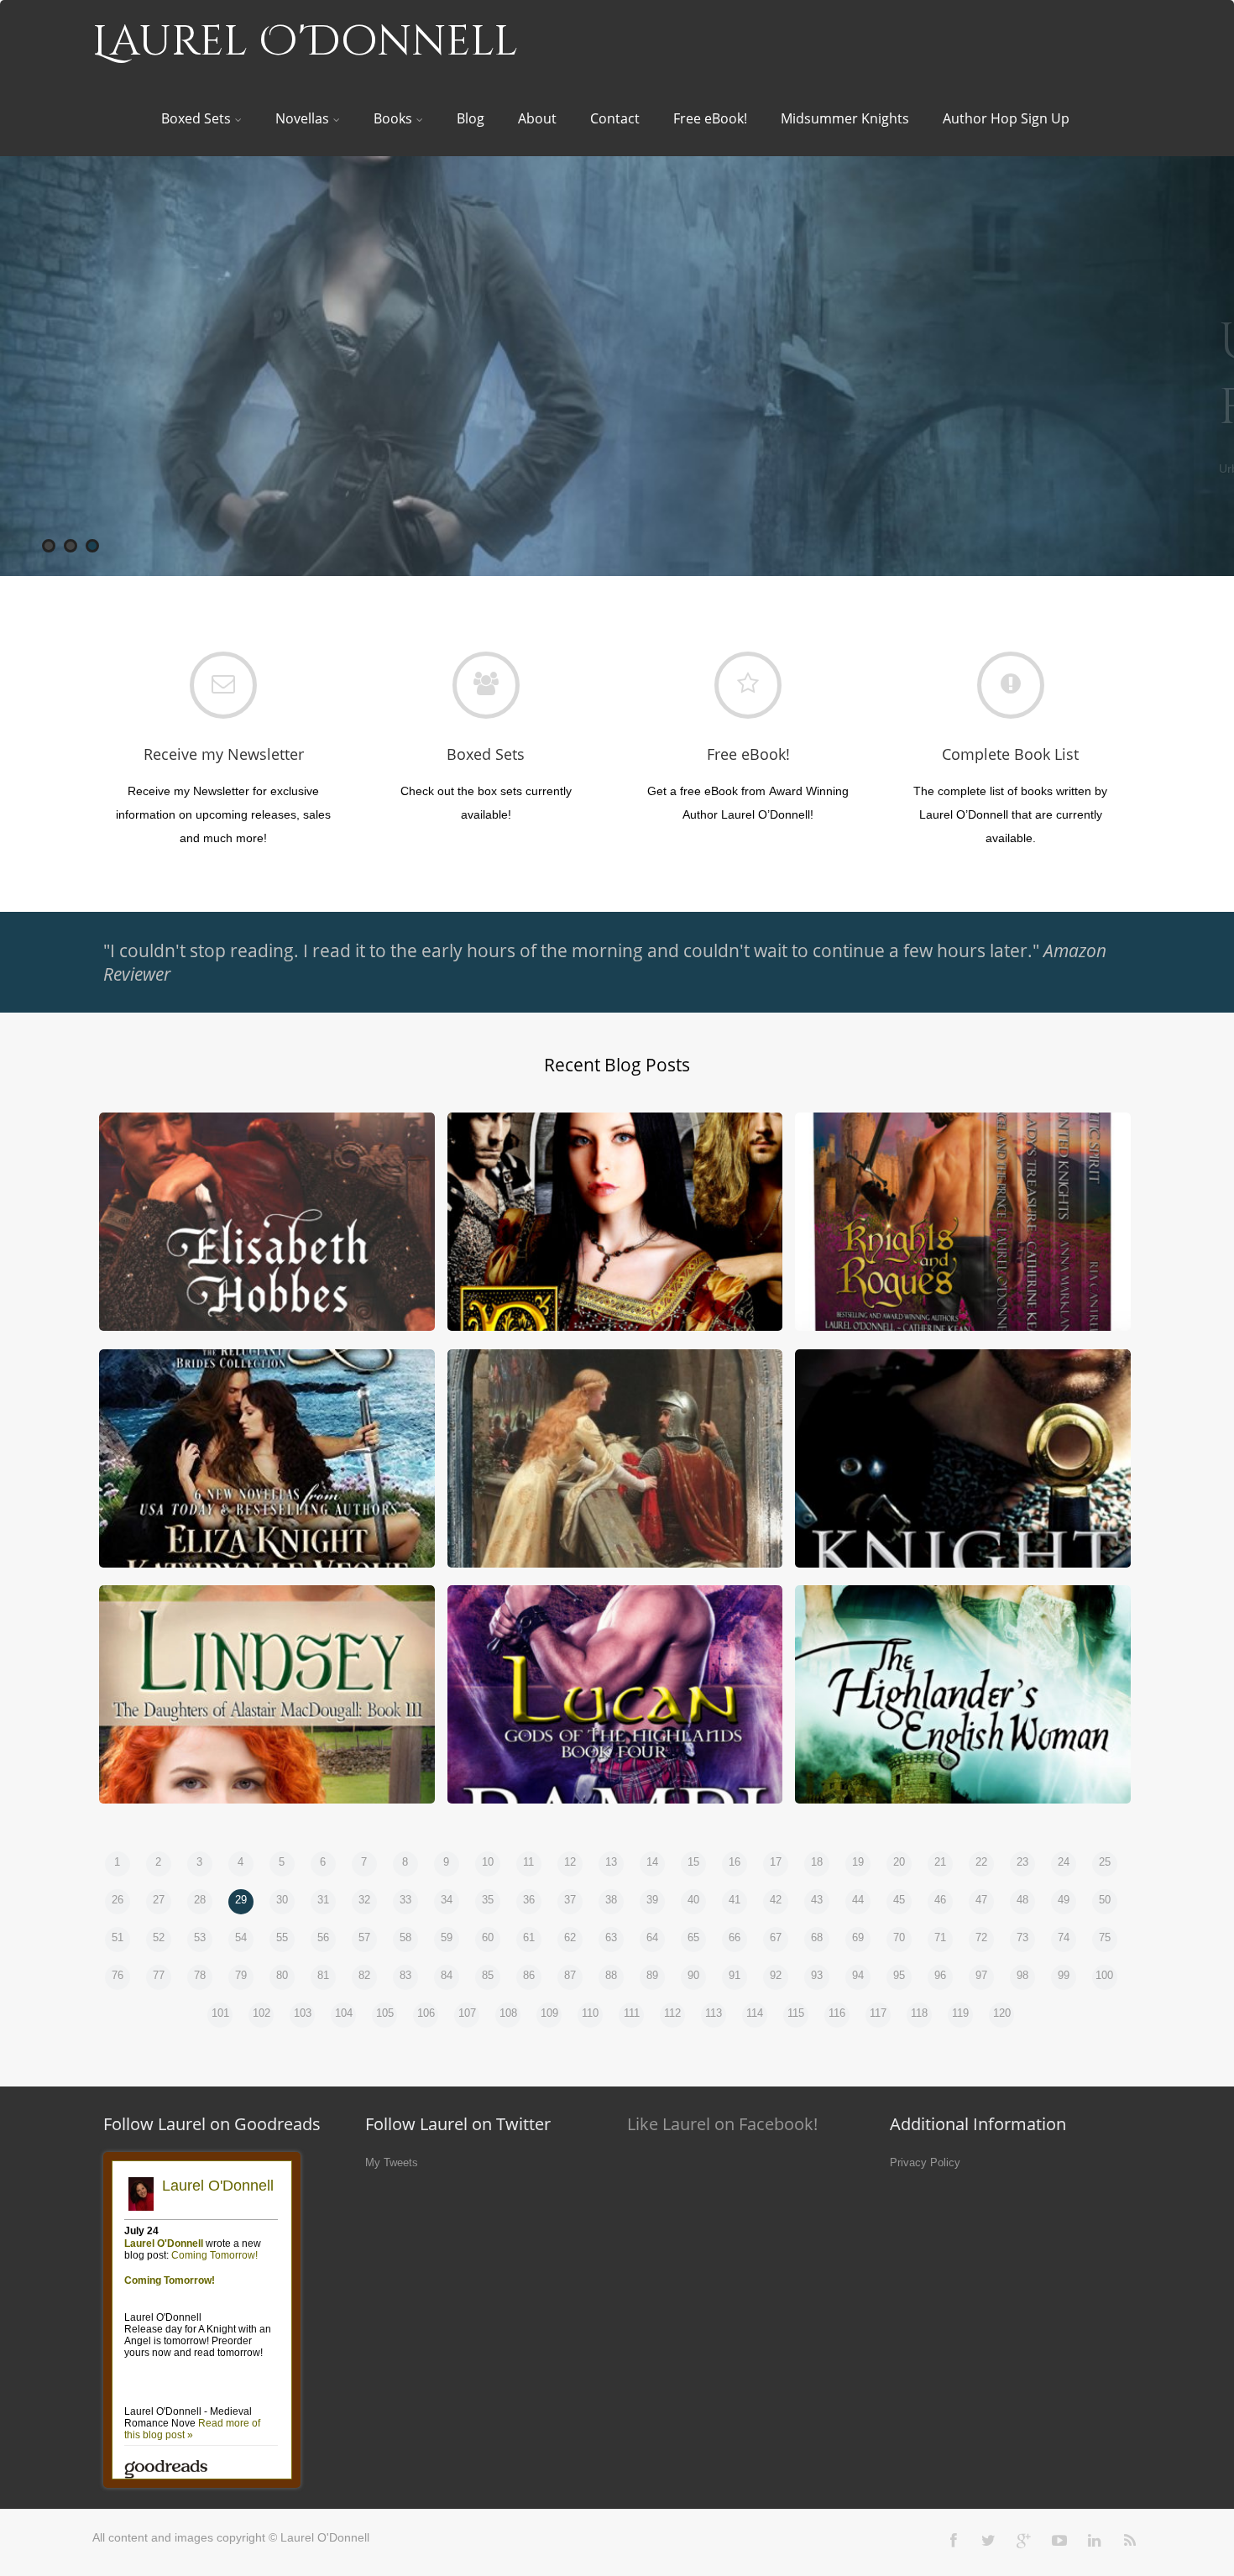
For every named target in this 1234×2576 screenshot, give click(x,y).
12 (570, 1862)
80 (282, 1975)
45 (899, 1900)
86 (529, 1975)
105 (385, 2013)
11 (528, 1862)
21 (940, 1862)
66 (735, 1937)
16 (735, 1862)
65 (693, 1937)
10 (488, 1862)
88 (611, 1975)
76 (118, 1975)
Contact (615, 118)
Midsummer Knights (845, 118)
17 (776, 1862)
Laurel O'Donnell (305, 42)
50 (1105, 1900)
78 (200, 1975)
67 (776, 1937)
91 (735, 1975)
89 (652, 1975)
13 (611, 1862)
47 (981, 1900)
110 (590, 2013)
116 (837, 2013)
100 (1104, 1975)
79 (241, 1975)
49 (1064, 1900)
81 (323, 1975)
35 (488, 1900)
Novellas (302, 118)
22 (981, 1862)
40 (693, 1900)
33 (405, 1900)
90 (693, 1975)
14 (652, 1862)
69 (858, 1937)
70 (899, 1937)
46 (940, 1900)
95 (899, 1975)
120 (1002, 2013)
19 (858, 1862)
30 (282, 1900)
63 (611, 1937)
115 (796, 2013)
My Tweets (392, 2162)
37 (570, 1900)
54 (241, 1937)
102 (261, 2013)
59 (447, 1937)
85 (488, 1975)
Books (393, 118)
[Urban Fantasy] (617, 366)
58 (405, 1937)
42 (776, 1900)
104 (344, 2013)
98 (1022, 1975)
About (537, 118)
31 (323, 1900)
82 (364, 1975)
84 (447, 1975)
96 (940, 1975)
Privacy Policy (925, 2162)
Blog (471, 118)
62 (570, 1937)
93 (817, 1975)
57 (364, 1937)
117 (878, 2013)
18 (817, 1862)
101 (220, 2013)
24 (1064, 1862)
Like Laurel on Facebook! (722, 2124)
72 (981, 1937)
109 (549, 2013)
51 (118, 1937)
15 (693, 1862)
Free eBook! (710, 118)
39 (652, 1900)
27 (159, 1900)
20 (899, 1862)
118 (919, 2013)
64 (652, 1937)
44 (858, 1900)
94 (858, 1975)
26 (118, 1900)
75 (1105, 1937)
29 (241, 1900)
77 (159, 1975)
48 (1022, 1900)
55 (282, 1937)
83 (405, 1975)
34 (447, 1900)
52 (159, 1937)
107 (467, 2013)
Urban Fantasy (864, 375)
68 (817, 1937)
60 (488, 1937)
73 (1022, 1937)
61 (529, 1937)
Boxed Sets (196, 118)
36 (529, 1900)
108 (508, 2013)
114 (755, 2013)
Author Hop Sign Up (1006, 118)
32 (364, 1900)
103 (303, 2013)
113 (714, 2013)
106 (426, 2013)
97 (981, 1975)
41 (735, 1900)
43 (817, 1900)
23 (1022, 1862)
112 (672, 2013)
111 (632, 2013)
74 (1064, 1937)
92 (776, 1975)
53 (200, 1937)
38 (611, 1900)
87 (570, 1975)
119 (960, 2013)
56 (323, 1937)
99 (1064, 1975)
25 (1105, 1862)
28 (200, 1900)
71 (940, 1937)
